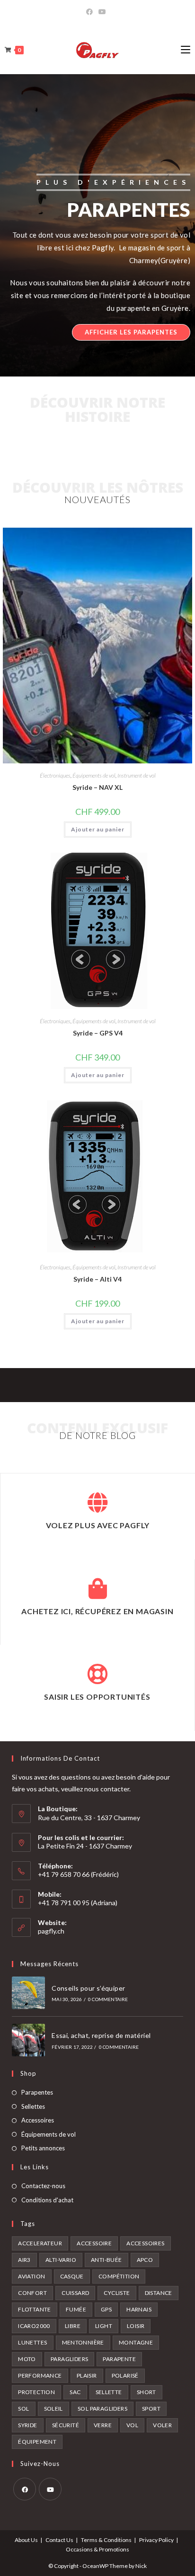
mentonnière (83, 2342)
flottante (35, 2309)
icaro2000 (34, 2326)
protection (36, 2392)
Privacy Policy (156, 2540)
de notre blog (97, 1435)
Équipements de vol (94, 775)
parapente (119, 2359)
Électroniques (55, 775)
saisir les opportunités (97, 1697)
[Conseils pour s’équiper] (28, 1993)
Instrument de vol (137, 775)
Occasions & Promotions (97, 2549)
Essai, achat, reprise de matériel (101, 2035)
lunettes (32, 2342)
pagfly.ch (51, 1931)
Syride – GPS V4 (98, 1033)
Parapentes (37, 2092)
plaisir (87, 2375)
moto (27, 2359)
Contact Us (59, 2540)
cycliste (117, 2293)
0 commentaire (108, 1999)
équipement (37, 2442)
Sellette (109, 2392)
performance (40, 2375)
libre (73, 2326)
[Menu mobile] (186, 50)
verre (103, 2425)
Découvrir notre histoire (97, 409)
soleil (53, 2409)
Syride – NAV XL (97, 787)
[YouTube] (102, 12)
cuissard (75, 2293)
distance (159, 2293)
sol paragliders (102, 2409)
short (146, 2392)
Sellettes (33, 2106)
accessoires (145, 2243)
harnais (139, 2309)
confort (32, 2293)
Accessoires (38, 2120)
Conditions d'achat (47, 2200)
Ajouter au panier (98, 829)
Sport (151, 2409)
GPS (106, 2309)
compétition (119, 2276)
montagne (136, 2342)
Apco (145, 2260)
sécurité (66, 2425)
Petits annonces (43, 2148)
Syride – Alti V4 (97, 1279)
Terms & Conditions (106, 2540)
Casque (72, 2276)
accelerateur (40, 2243)
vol (132, 2425)
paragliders (69, 2359)
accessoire (94, 2243)
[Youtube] (50, 2489)
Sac (75, 2392)
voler (162, 2425)
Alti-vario (61, 2260)
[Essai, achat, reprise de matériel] (28, 2040)
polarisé (125, 2375)
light (104, 2326)
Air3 (24, 2260)
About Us (26, 2540)
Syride (27, 2425)
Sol (23, 2409)
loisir (136, 2326)
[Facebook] (91, 12)
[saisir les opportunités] (97, 1674)
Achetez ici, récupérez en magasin (97, 1611)
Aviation (31, 2276)
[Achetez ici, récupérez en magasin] (97, 1589)
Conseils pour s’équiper (88, 1988)
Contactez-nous (43, 2186)
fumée (76, 2309)
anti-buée (106, 2260)
